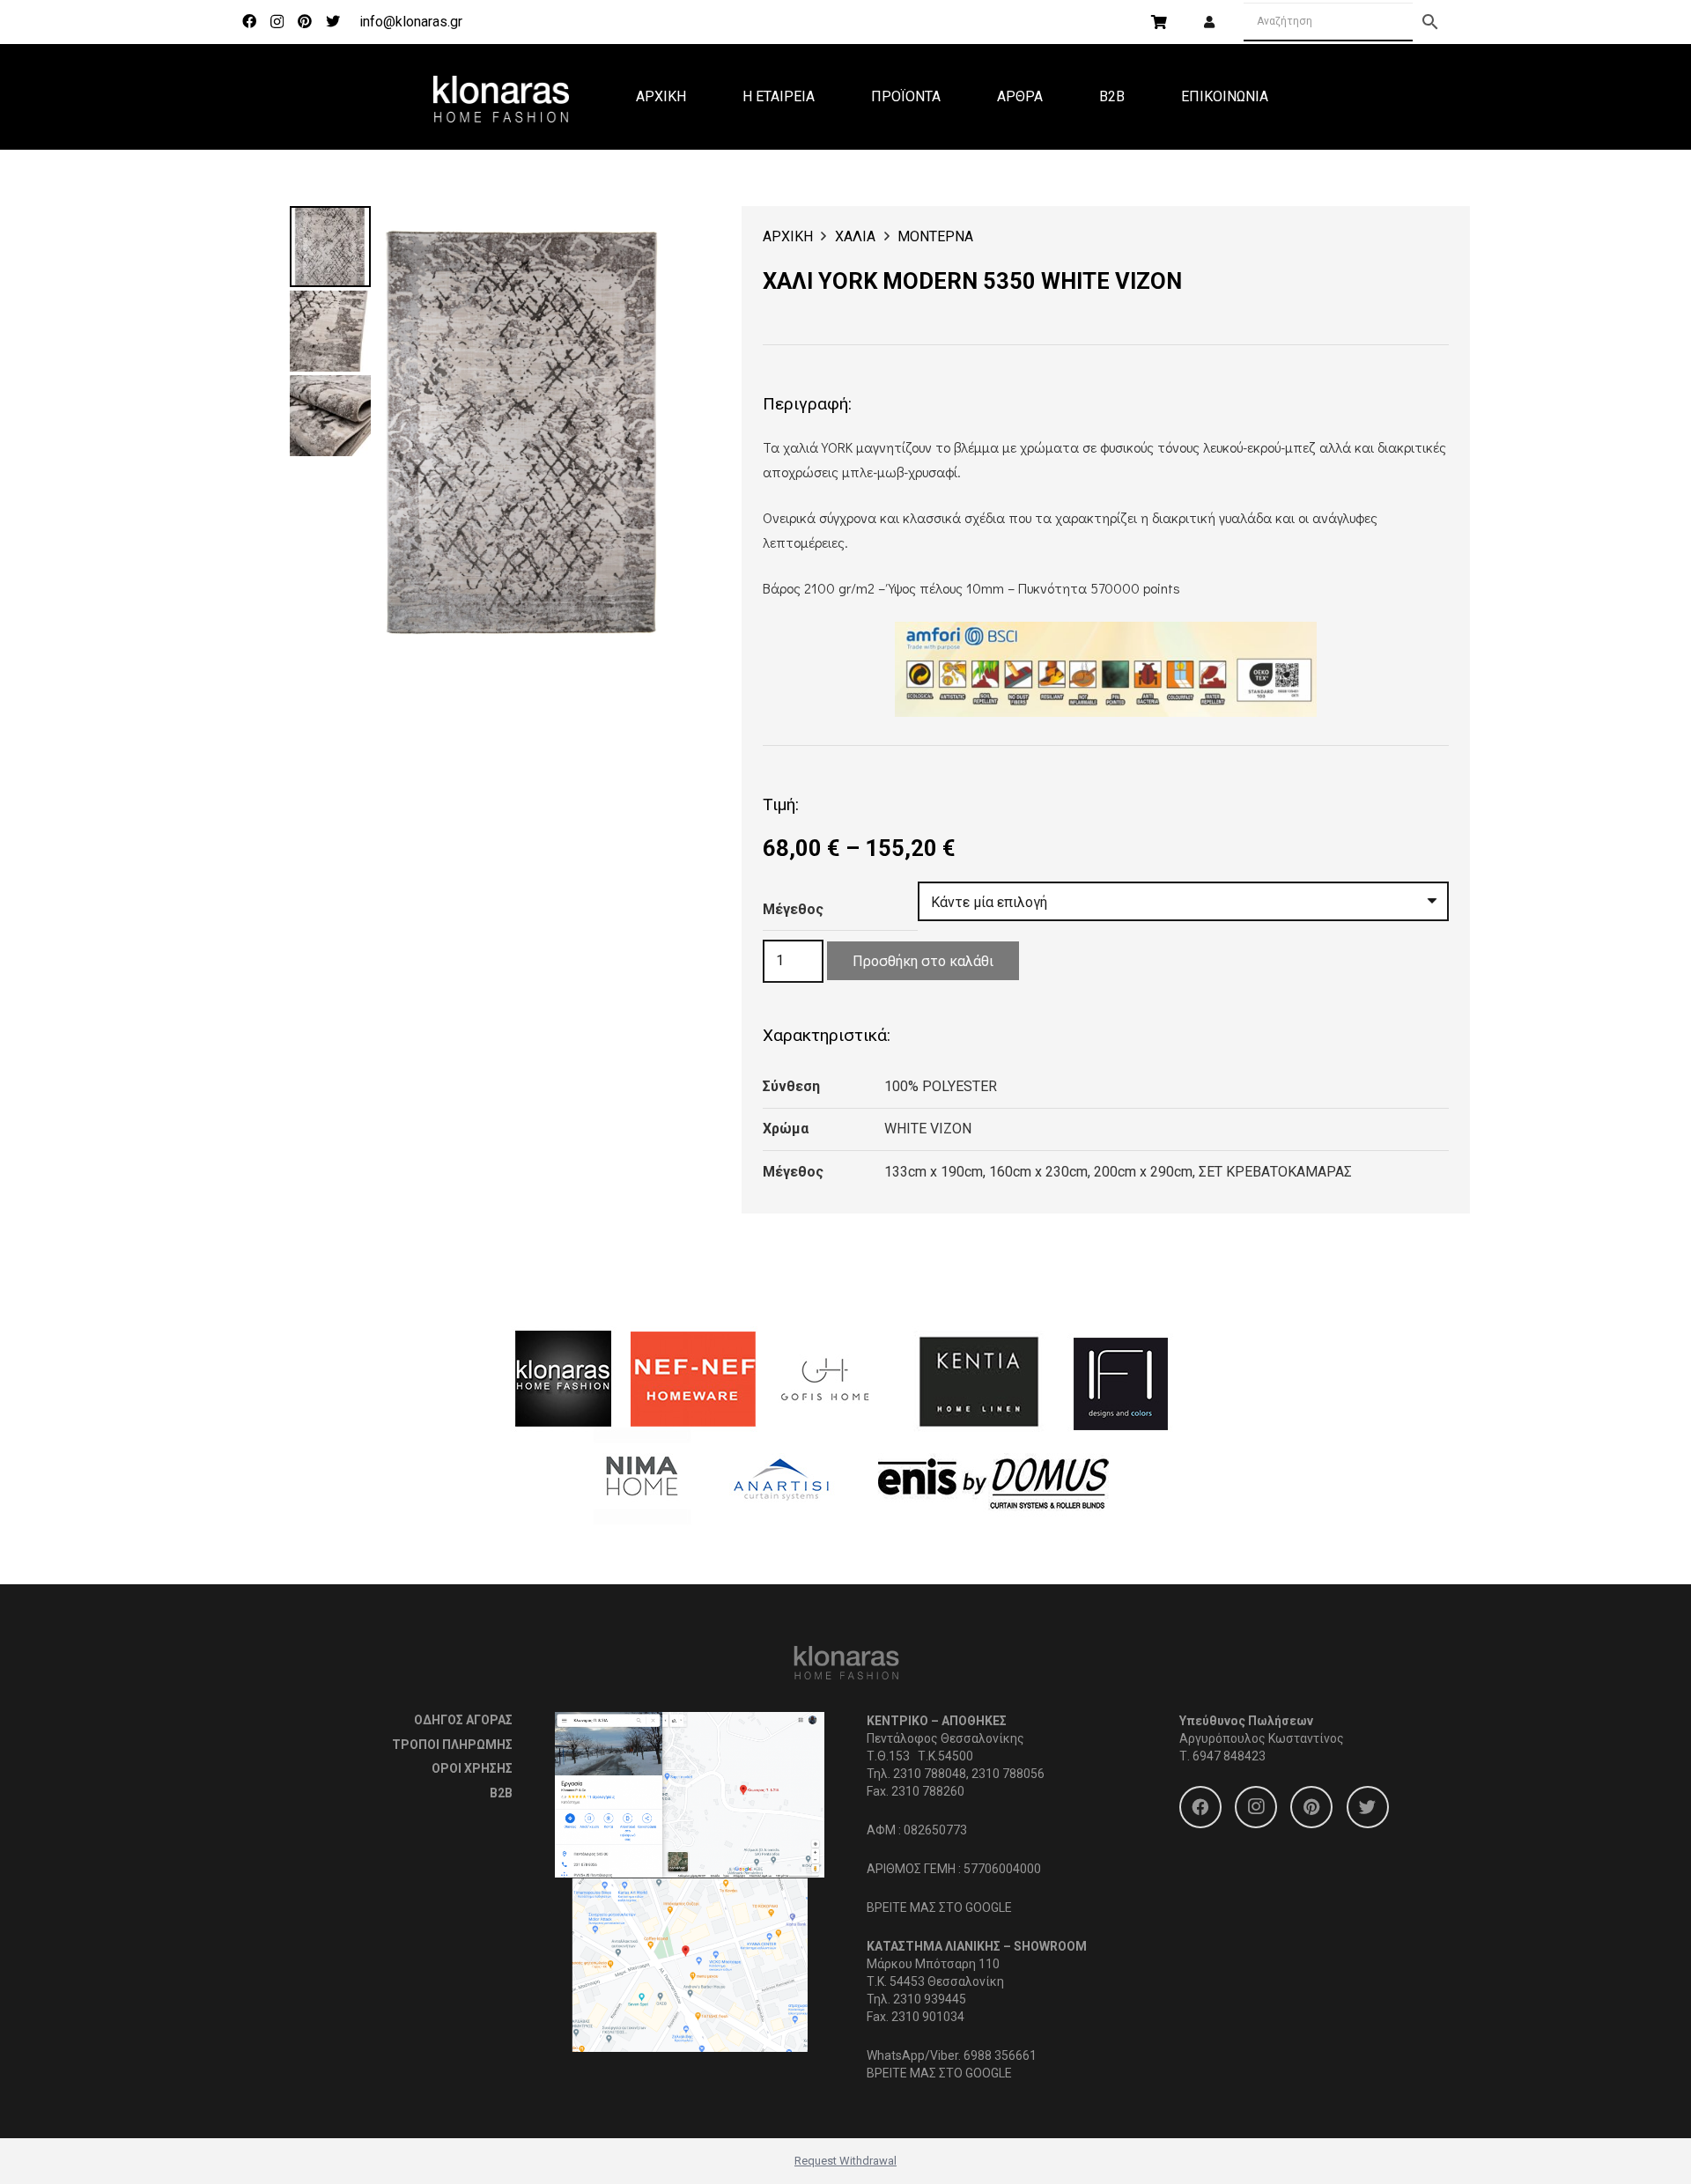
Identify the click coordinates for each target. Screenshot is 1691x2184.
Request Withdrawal (845, 2161)
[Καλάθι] (1159, 22)
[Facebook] (249, 21)
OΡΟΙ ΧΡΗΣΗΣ (472, 1768)
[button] (645, 234)
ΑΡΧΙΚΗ (788, 236)
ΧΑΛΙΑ (855, 236)
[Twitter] (333, 21)
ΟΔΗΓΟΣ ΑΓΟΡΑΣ (463, 1720)
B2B (501, 1793)
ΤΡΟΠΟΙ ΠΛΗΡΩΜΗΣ (452, 1745)
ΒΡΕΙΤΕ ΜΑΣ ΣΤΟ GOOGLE (939, 1907)
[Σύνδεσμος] (501, 97)
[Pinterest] (305, 21)
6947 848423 (1229, 1756)
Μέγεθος (793, 909)
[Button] (1209, 22)
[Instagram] (277, 22)
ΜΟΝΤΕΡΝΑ (935, 236)
